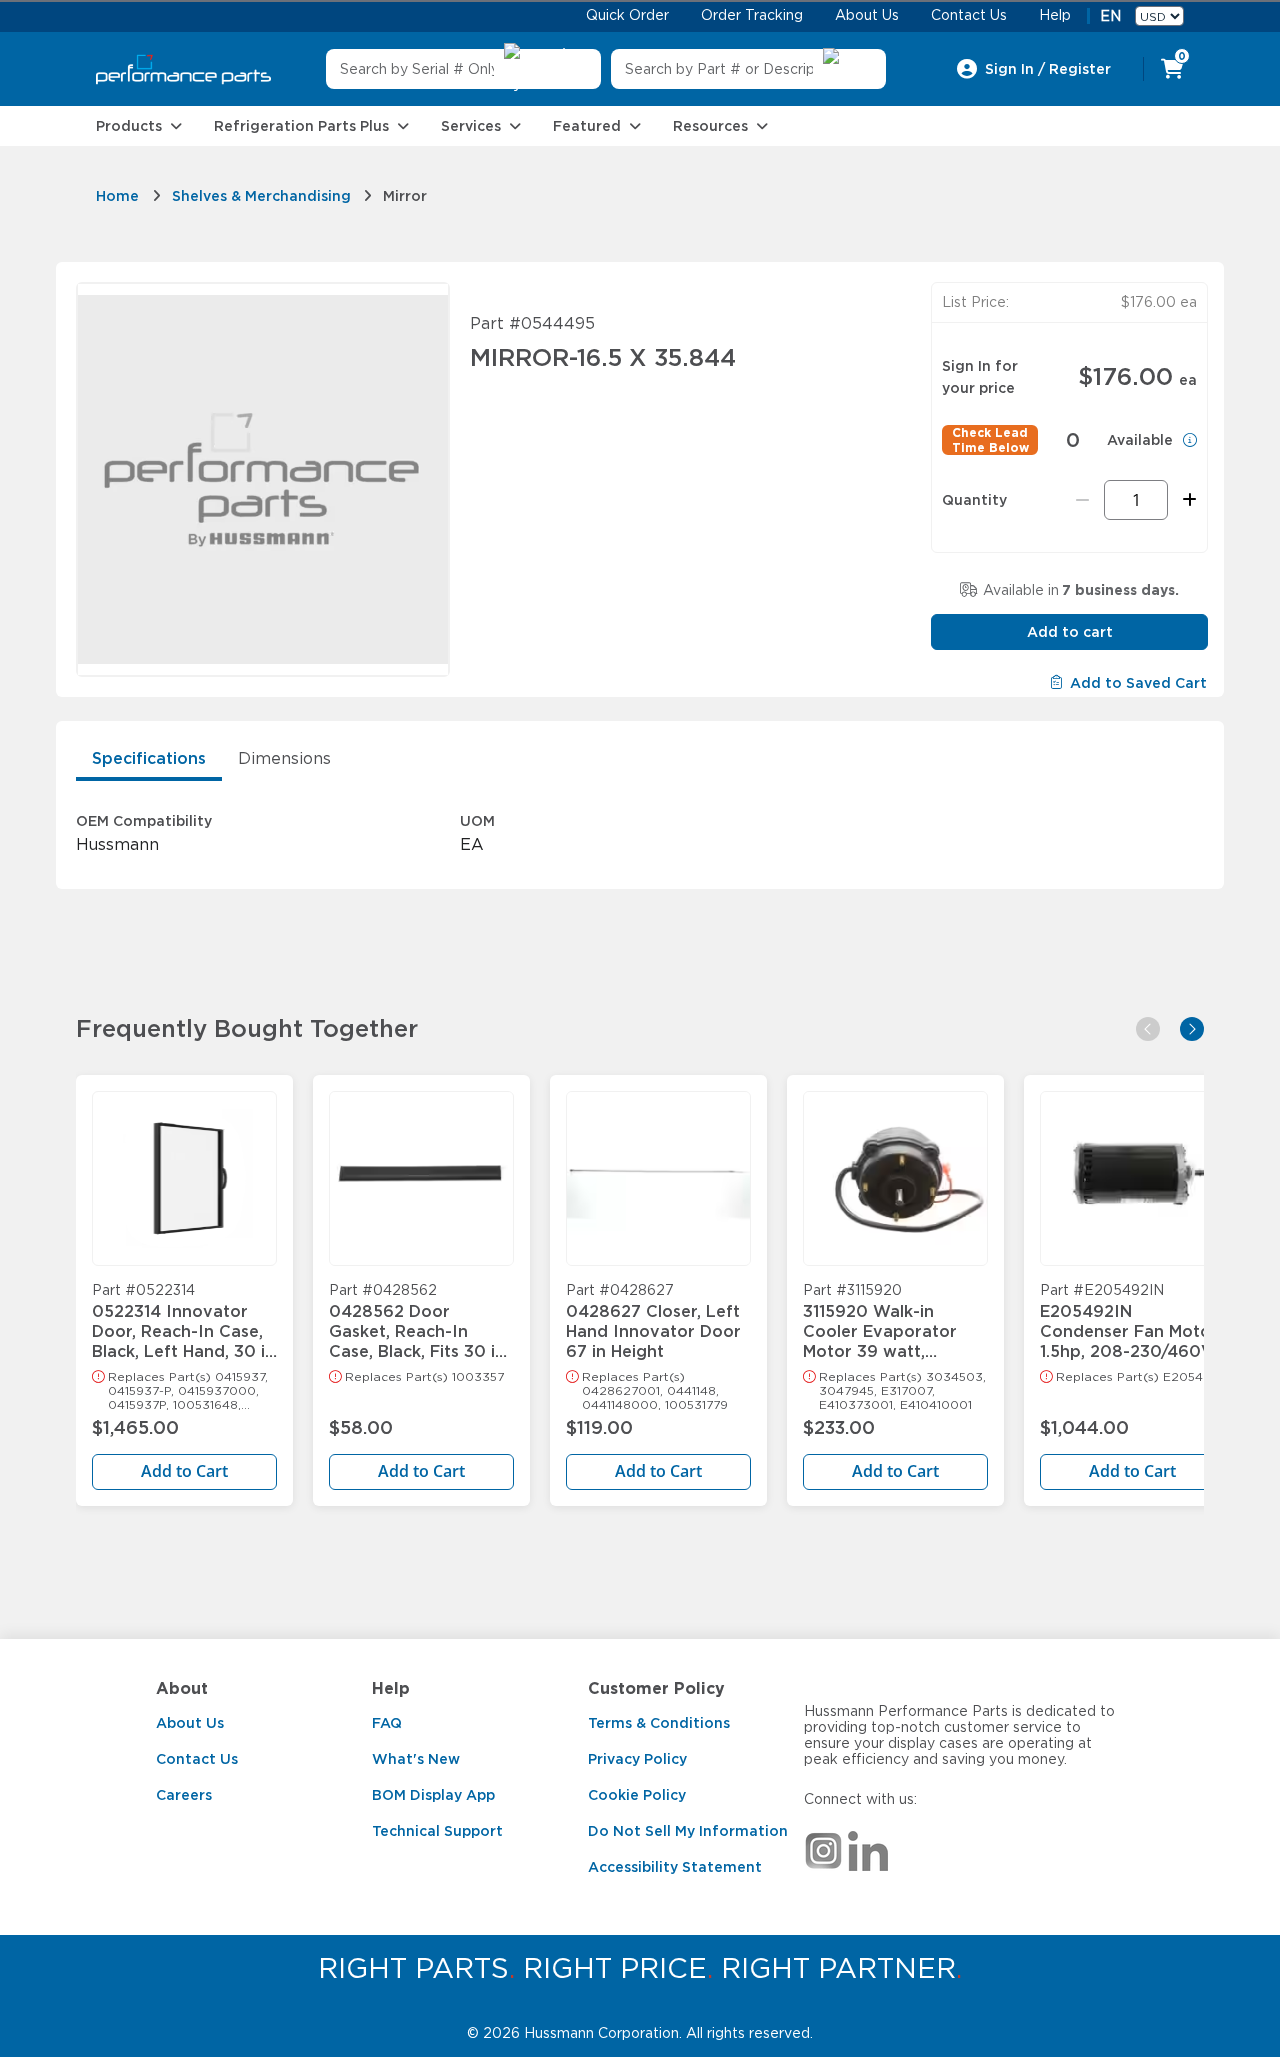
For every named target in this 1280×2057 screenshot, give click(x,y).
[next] (1192, 1029)
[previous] (1148, 1029)
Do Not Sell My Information (688, 1831)
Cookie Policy (637, 1795)
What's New (416, 1759)
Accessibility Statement (675, 1867)
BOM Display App (433, 1795)
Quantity (974, 500)
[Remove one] (1082, 500)
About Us (190, 1723)
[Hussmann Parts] (183, 69)
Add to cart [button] (1070, 632)
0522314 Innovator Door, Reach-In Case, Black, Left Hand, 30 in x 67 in (183, 1322)
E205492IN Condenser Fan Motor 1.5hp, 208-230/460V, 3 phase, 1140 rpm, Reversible (1129, 1322)
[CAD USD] (1159, 16)
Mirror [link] (405, 196)
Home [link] (117, 196)
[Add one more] (1186, 500)
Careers (184, 1795)
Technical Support (437, 1831)
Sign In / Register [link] (1048, 69)
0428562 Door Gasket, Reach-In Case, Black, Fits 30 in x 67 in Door (417, 1322)
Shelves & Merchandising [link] (261, 196)
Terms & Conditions (659, 1723)
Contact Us (197, 1759)
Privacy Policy (637, 1759)
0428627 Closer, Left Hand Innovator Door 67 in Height (653, 1322)
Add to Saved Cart (1138, 683)
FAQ (387, 1723)
